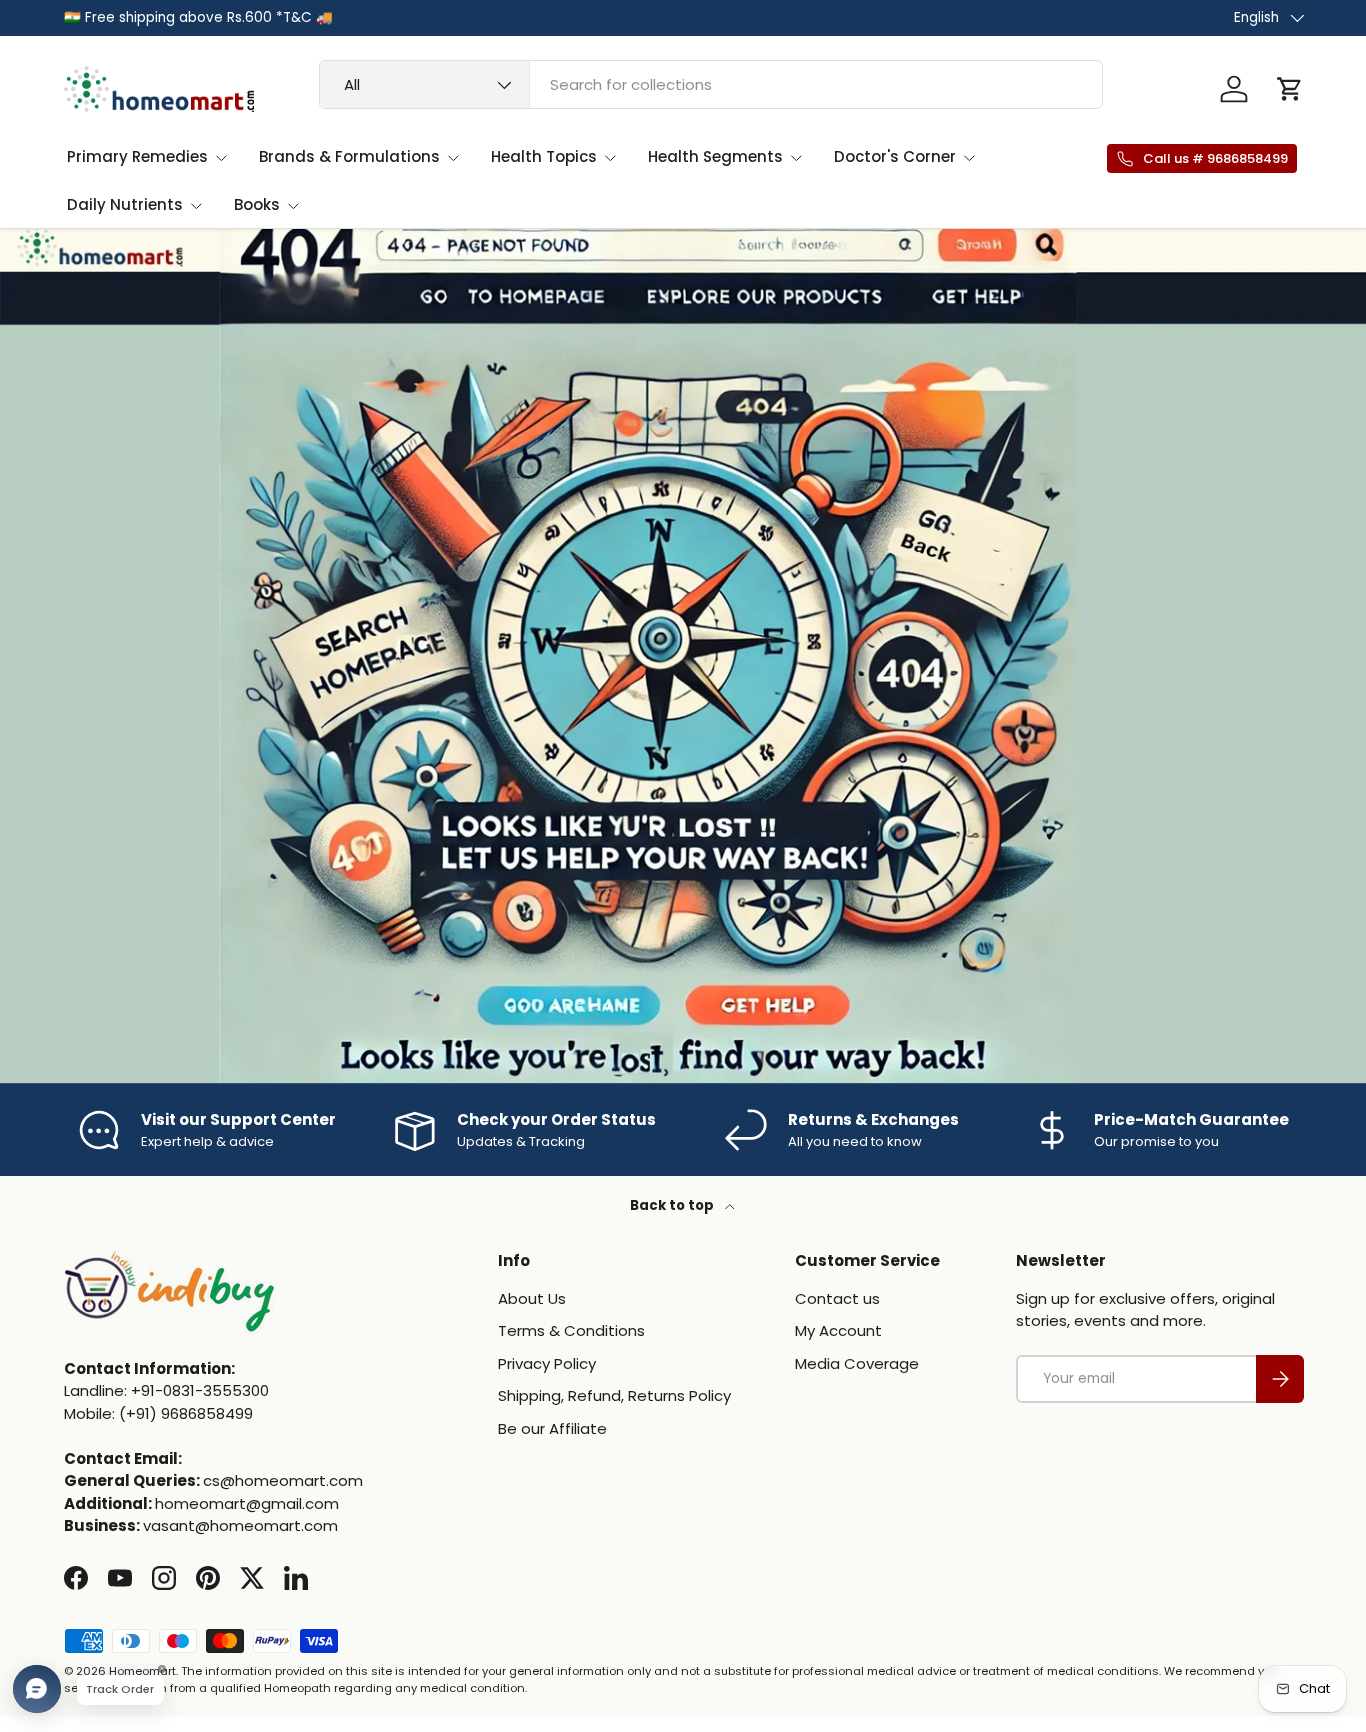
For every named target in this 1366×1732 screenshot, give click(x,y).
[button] (1290, 89)
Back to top (673, 1205)
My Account (838, 1330)
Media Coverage (857, 1363)
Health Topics (544, 156)
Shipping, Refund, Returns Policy (614, 1395)
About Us (532, 1298)
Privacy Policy (547, 1363)
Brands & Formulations (349, 156)
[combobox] (711, 84)
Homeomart (142, 1671)
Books (257, 204)
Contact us (837, 1298)
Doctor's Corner (895, 156)
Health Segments (715, 156)
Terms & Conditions (571, 1330)
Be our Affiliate (552, 1428)
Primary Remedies (137, 156)
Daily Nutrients (125, 204)
